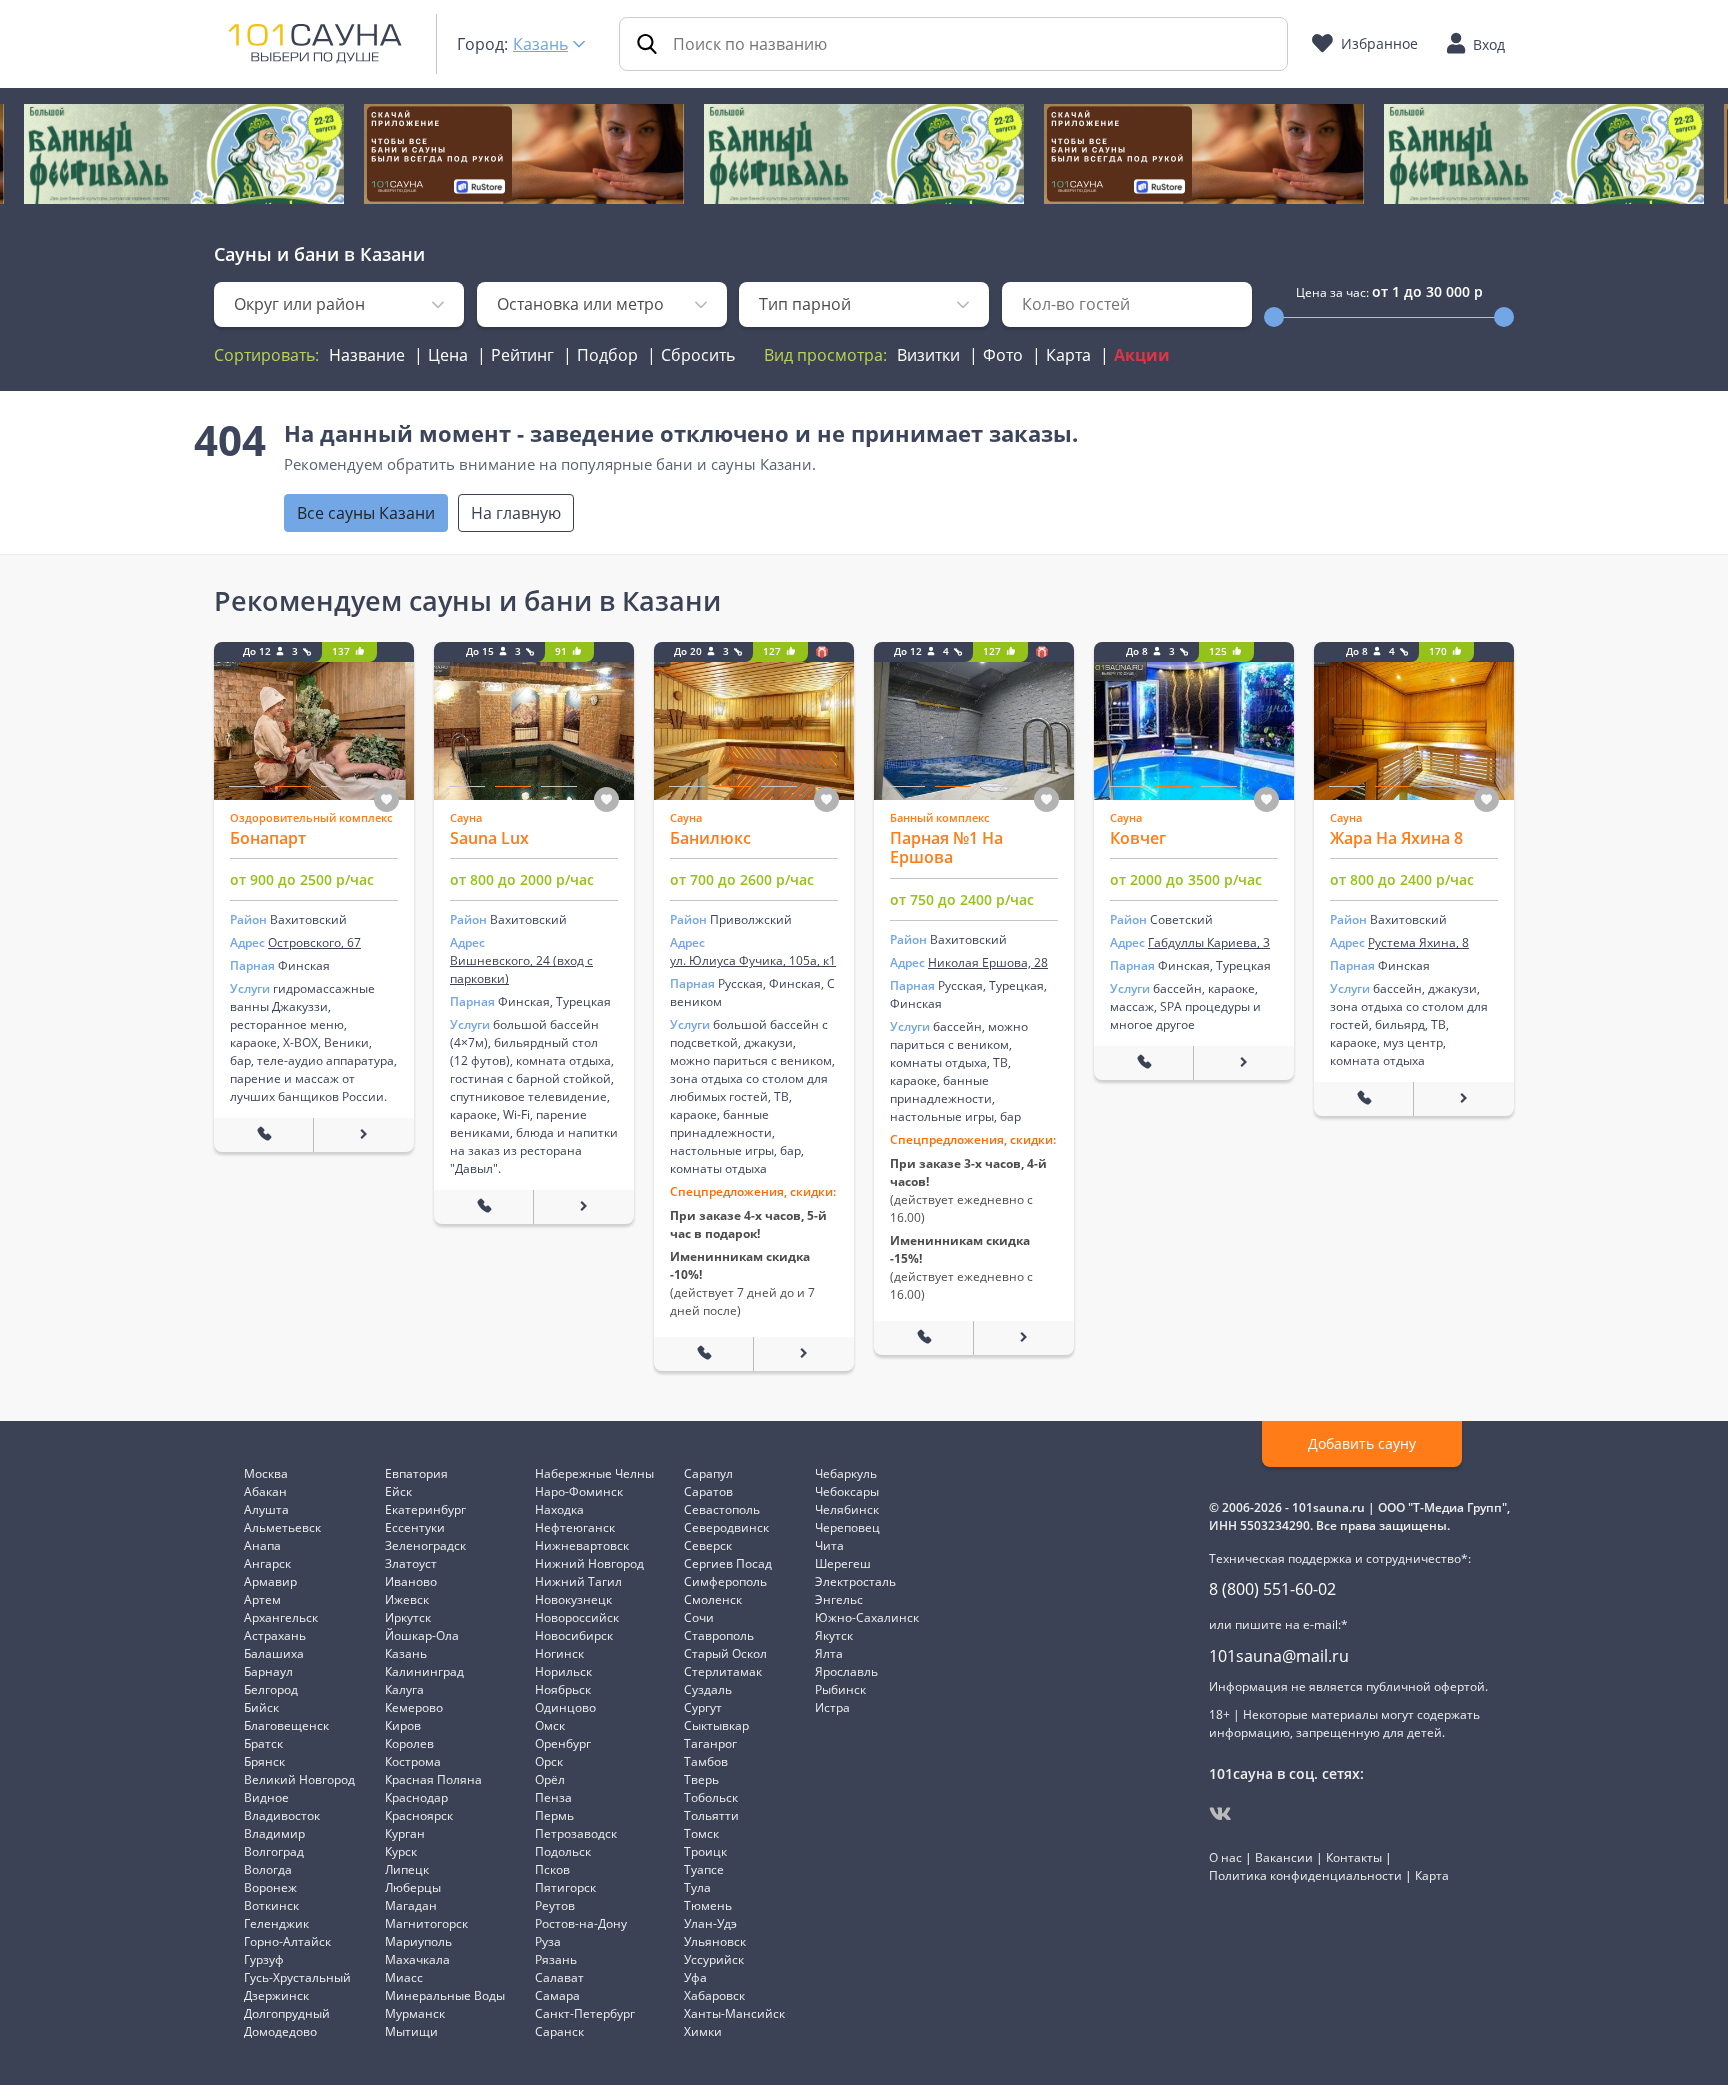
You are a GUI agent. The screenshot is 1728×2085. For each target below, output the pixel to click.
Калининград (424, 1671)
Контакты (1354, 1857)
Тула (697, 1887)
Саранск (559, 2031)
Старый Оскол (725, 1653)
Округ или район (299, 304)
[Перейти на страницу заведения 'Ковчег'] (1244, 1063)
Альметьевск (282, 1527)
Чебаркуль (846, 1473)
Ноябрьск (563, 1689)
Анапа (262, 1545)
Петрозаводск (576, 1833)
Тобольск (711, 1797)
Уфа (695, 1977)
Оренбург (563, 1743)
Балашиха (274, 1653)
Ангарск (267, 1563)
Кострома (413, 1761)
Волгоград (274, 1851)
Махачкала (417, 1959)
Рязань (556, 1959)
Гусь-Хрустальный (297, 1977)
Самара (557, 1995)
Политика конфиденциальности (1305, 1875)
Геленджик (276, 1923)
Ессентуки (415, 1527)
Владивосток (282, 1815)
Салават (559, 1977)
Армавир (270, 1581)
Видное (266, 1797)
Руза (548, 1941)
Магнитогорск (426, 1923)
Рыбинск (840, 1689)
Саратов (708, 1491)
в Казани (384, 254)
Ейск (398, 1491)
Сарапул (708, 1473)
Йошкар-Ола (422, 1635)
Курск (401, 1851)
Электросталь (855, 1581)
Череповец (847, 1527)
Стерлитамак (723, 1671)
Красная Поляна (433, 1779)
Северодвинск (726, 1527)
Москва (266, 1473)
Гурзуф (264, 1959)
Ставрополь (719, 1635)
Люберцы (413, 1887)
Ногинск (559, 1653)
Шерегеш (843, 1563)
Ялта (829, 1653)
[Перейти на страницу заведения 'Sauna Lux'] (584, 1207)
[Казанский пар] (184, 154)
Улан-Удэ (710, 1923)
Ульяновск (715, 1941)
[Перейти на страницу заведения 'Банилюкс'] (804, 1354)
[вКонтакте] (1220, 1814)
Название (367, 355)
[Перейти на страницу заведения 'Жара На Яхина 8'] (1464, 1099)
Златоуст (411, 1563)
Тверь (701, 1779)
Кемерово (414, 1707)
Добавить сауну (1362, 1443)
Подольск (563, 1851)
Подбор (607, 355)
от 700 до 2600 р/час (742, 879)
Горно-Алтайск (287, 1941)
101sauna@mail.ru (1279, 1656)
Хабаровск (714, 1995)
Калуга (404, 1689)
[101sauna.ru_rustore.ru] (524, 154)
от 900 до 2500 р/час (302, 879)
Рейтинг (522, 355)
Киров (403, 1725)
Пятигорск (565, 1887)
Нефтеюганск (575, 1527)
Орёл (550, 1779)
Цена (448, 355)
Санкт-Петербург (585, 2013)
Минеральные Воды (445, 1995)
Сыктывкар (716, 1725)
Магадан (411, 1905)
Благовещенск (286, 1725)
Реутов (555, 1905)
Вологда (268, 1869)
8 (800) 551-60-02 (1272, 1589)
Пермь (554, 1815)
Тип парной (805, 304)
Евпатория (416, 1473)
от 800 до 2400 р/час (1402, 879)
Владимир (274, 1833)
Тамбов (706, 1761)
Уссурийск (714, 1959)
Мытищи (411, 2031)
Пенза (553, 1797)
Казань (540, 44)
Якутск (834, 1635)
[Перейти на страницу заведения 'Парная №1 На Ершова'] (1024, 1338)
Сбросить (698, 355)
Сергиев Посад (728, 1563)
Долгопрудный (287, 2013)
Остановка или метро (580, 304)
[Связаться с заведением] (264, 1135)
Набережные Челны (594, 1473)
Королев (409, 1743)
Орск (549, 1761)
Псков (552, 1869)
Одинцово (565, 1707)
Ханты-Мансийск (734, 2013)
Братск (263, 1743)
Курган (405, 1833)
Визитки (928, 355)
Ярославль (846, 1671)
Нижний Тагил (578, 1581)
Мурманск (415, 2013)
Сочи (699, 1617)
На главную (516, 513)
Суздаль (708, 1689)
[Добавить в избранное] (386, 799)
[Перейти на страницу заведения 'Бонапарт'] (364, 1135)
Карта (1068, 355)
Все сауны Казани (366, 513)
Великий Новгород (299, 1779)
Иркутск (408, 1617)
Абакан (265, 1491)
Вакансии (1284, 1857)
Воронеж (270, 1887)
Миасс (404, 1977)
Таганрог (710, 1743)
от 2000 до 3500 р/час (1186, 879)
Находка (559, 1509)
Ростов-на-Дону (581, 1923)
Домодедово (280, 2031)
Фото (1003, 355)
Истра (832, 1707)
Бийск (261, 1707)
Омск (550, 1725)
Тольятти (711, 1815)
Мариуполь (418, 1941)
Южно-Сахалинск (867, 1617)
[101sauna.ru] (315, 42)
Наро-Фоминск (579, 1491)
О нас (1225, 1857)
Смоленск (713, 1599)
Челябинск (847, 1509)
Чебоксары (847, 1491)
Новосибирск (574, 1635)
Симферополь (725, 1581)
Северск (708, 1545)
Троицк (705, 1851)
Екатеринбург (425, 1509)
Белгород (271, 1689)
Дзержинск (276, 1995)
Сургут (703, 1707)
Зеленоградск (425, 1545)
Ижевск (407, 1599)
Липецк (407, 1869)
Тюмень (708, 1905)
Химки (703, 2031)
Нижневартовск (582, 1545)
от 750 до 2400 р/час (962, 899)
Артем (262, 1599)
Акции (1142, 355)
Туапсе (704, 1869)
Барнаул (268, 1671)
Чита (829, 1545)
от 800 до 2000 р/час (522, 879)
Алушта (266, 1509)
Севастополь (722, 1509)
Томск (701, 1833)
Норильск (563, 1671)
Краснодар (416, 1797)
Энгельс (839, 1599)
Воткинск (271, 1905)
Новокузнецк (573, 1599)
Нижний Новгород (589, 1563)
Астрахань (275, 1635)
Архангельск (281, 1617)
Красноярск (419, 1815)
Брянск (264, 1761)
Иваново (411, 1581)
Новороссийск (577, 1617)
